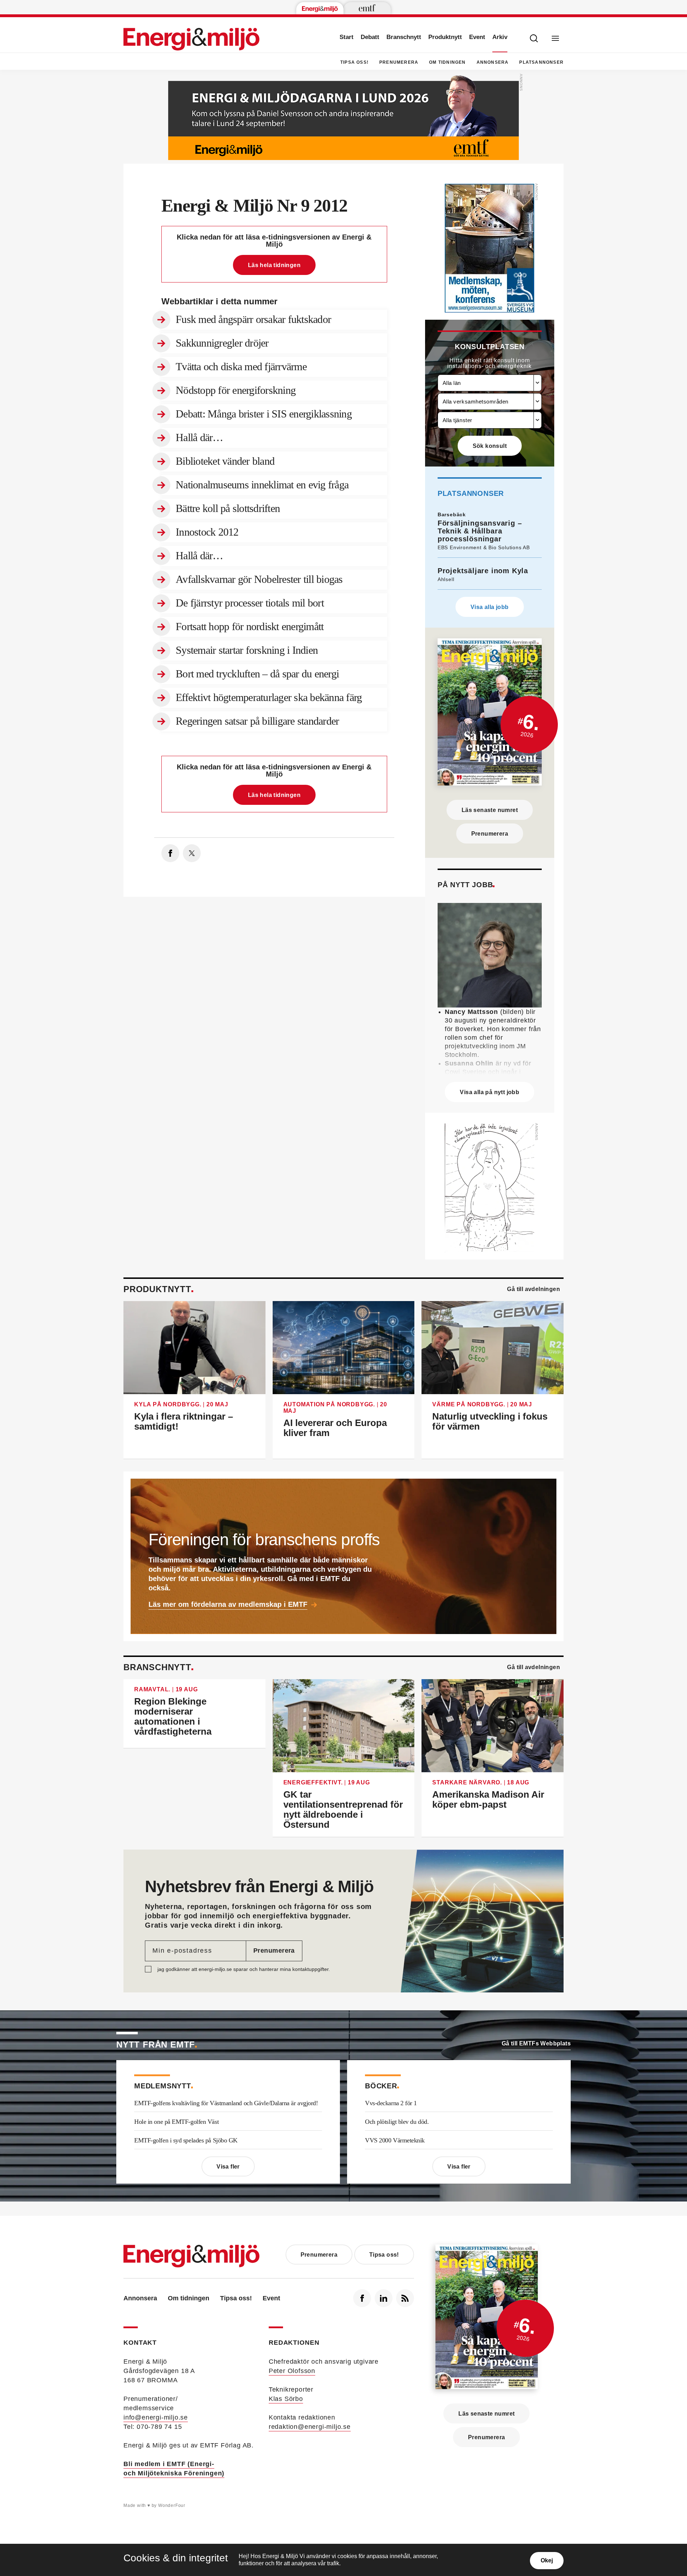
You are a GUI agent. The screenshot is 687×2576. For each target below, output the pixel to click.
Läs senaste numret (490, 810)
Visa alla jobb (490, 607)
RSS (405, 2298)
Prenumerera (399, 62)
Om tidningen (447, 62)
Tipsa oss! (354, 62)
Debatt (370, 37)
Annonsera (493, 62)
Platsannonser (541, 62)
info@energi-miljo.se (156, 2417)
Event (477, 37)
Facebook (362, 2298)
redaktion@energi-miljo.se (310, 2427)
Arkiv (500, 37)
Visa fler (228, 2167)
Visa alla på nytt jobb (489, 1092)
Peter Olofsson (292, 2371)
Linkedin (384, 2298)
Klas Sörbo (286, 2399)
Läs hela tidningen (274, 265)
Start (347, 37)
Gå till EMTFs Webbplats (536, 2043)
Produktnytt (445, 37)
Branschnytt (404, 37)
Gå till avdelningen (533, 1289)
